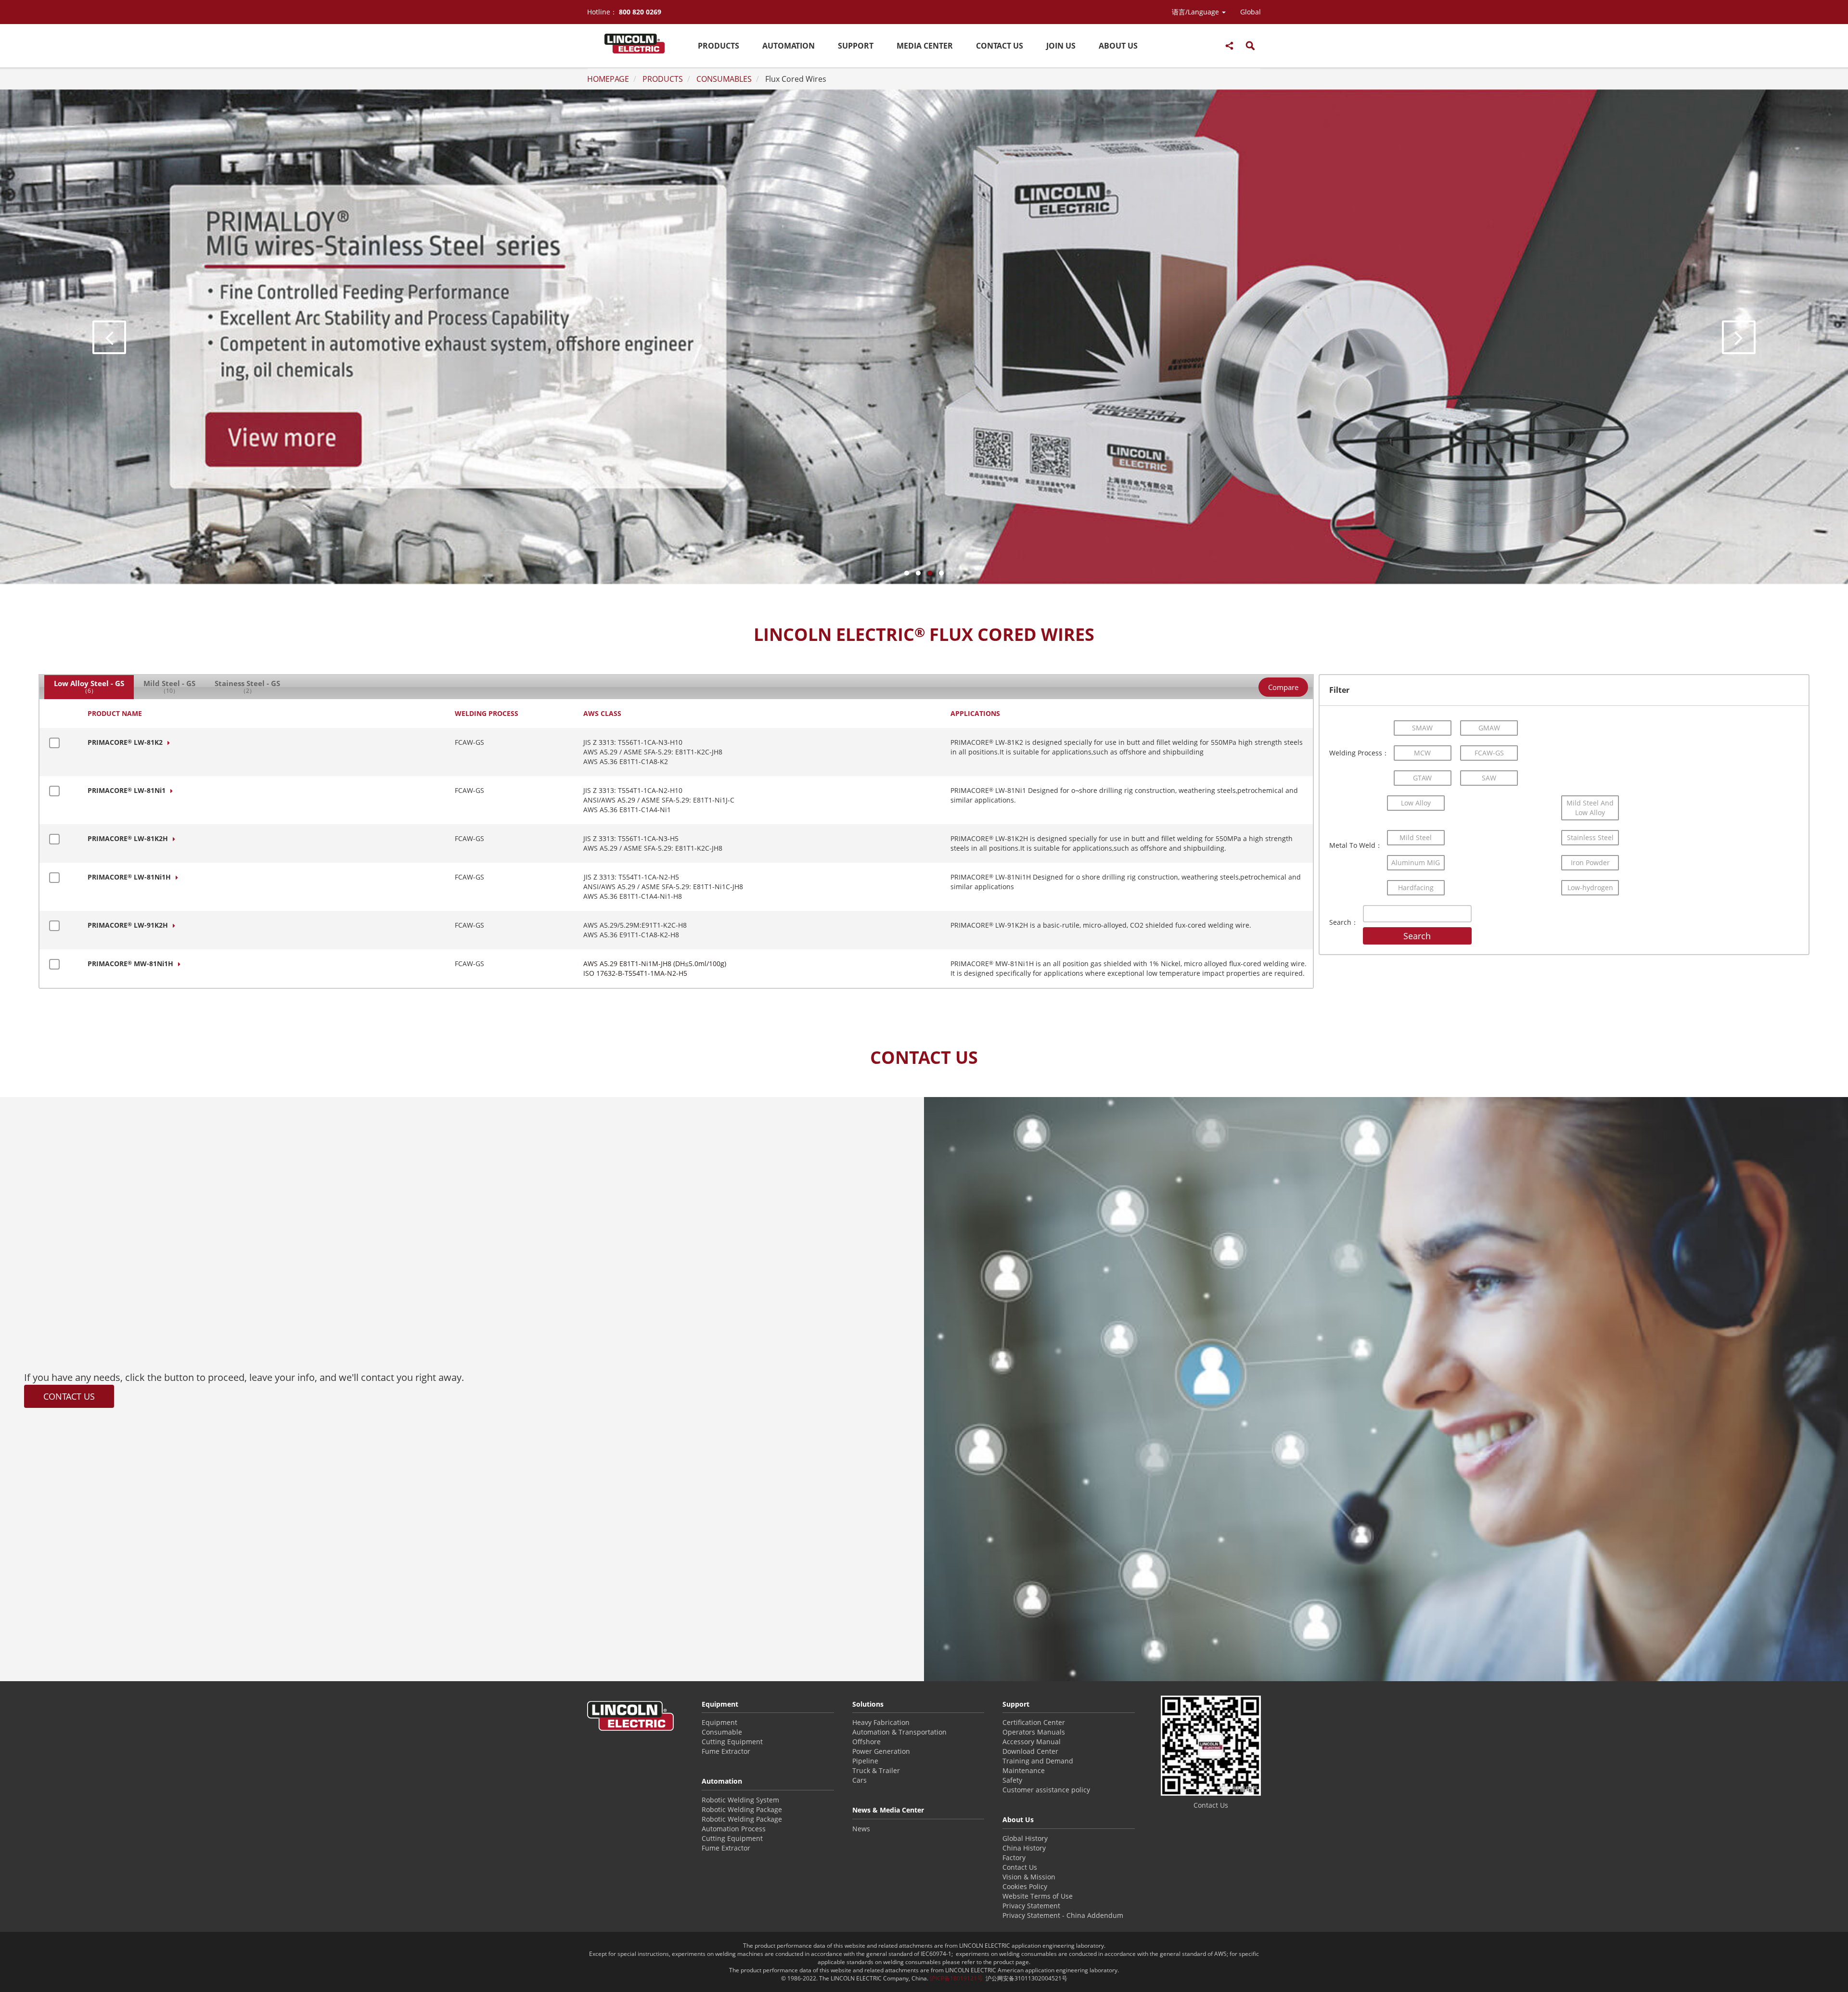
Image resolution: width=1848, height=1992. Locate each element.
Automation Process (734, 1829)
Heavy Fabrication (881, 1722)
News (861, 1829)
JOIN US (1061, 46)
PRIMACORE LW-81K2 (125, 742)
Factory (1014, 1858)
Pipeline (865, 1761)
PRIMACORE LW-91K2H (128, 925)
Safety (1012, 1780)
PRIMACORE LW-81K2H (128, 838)
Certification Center (1034, 1722)
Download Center (1030, 1751)
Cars (860, 1780)
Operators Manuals (1034, 1732)
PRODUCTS (719, 46)
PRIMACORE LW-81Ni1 (127, 790)
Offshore (866, 1742)
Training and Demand (1038, 1761)
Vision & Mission (1029, 1877)
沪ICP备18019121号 (956, 1978)
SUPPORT (856, 46)
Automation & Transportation (899, 1732)
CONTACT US (1000, 46)
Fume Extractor (726, 1751)
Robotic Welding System (740, 1800)
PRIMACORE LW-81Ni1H (129, 877)
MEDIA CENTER (925, 46)
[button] (1199, 12)
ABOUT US (1118, 46)
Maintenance (1024, 1770)
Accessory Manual (1032, 1742)
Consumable (722, 1732)
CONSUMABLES (724, 79)
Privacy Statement (1031, 1906)
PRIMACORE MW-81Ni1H (130, 964)
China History (1024, 1848)
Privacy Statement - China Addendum (1063, 1915)
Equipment (719, 1722)
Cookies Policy (1025, 1886)
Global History (1025, 1838)
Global (1251, 12)
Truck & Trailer (876, 1770)
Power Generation (881, 1751)
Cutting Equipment (732, 1742)
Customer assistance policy (1046, 1790)
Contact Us (1020, 1867)
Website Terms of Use (1038, 1896)
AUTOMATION (789, 46)
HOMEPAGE (608, 79)
